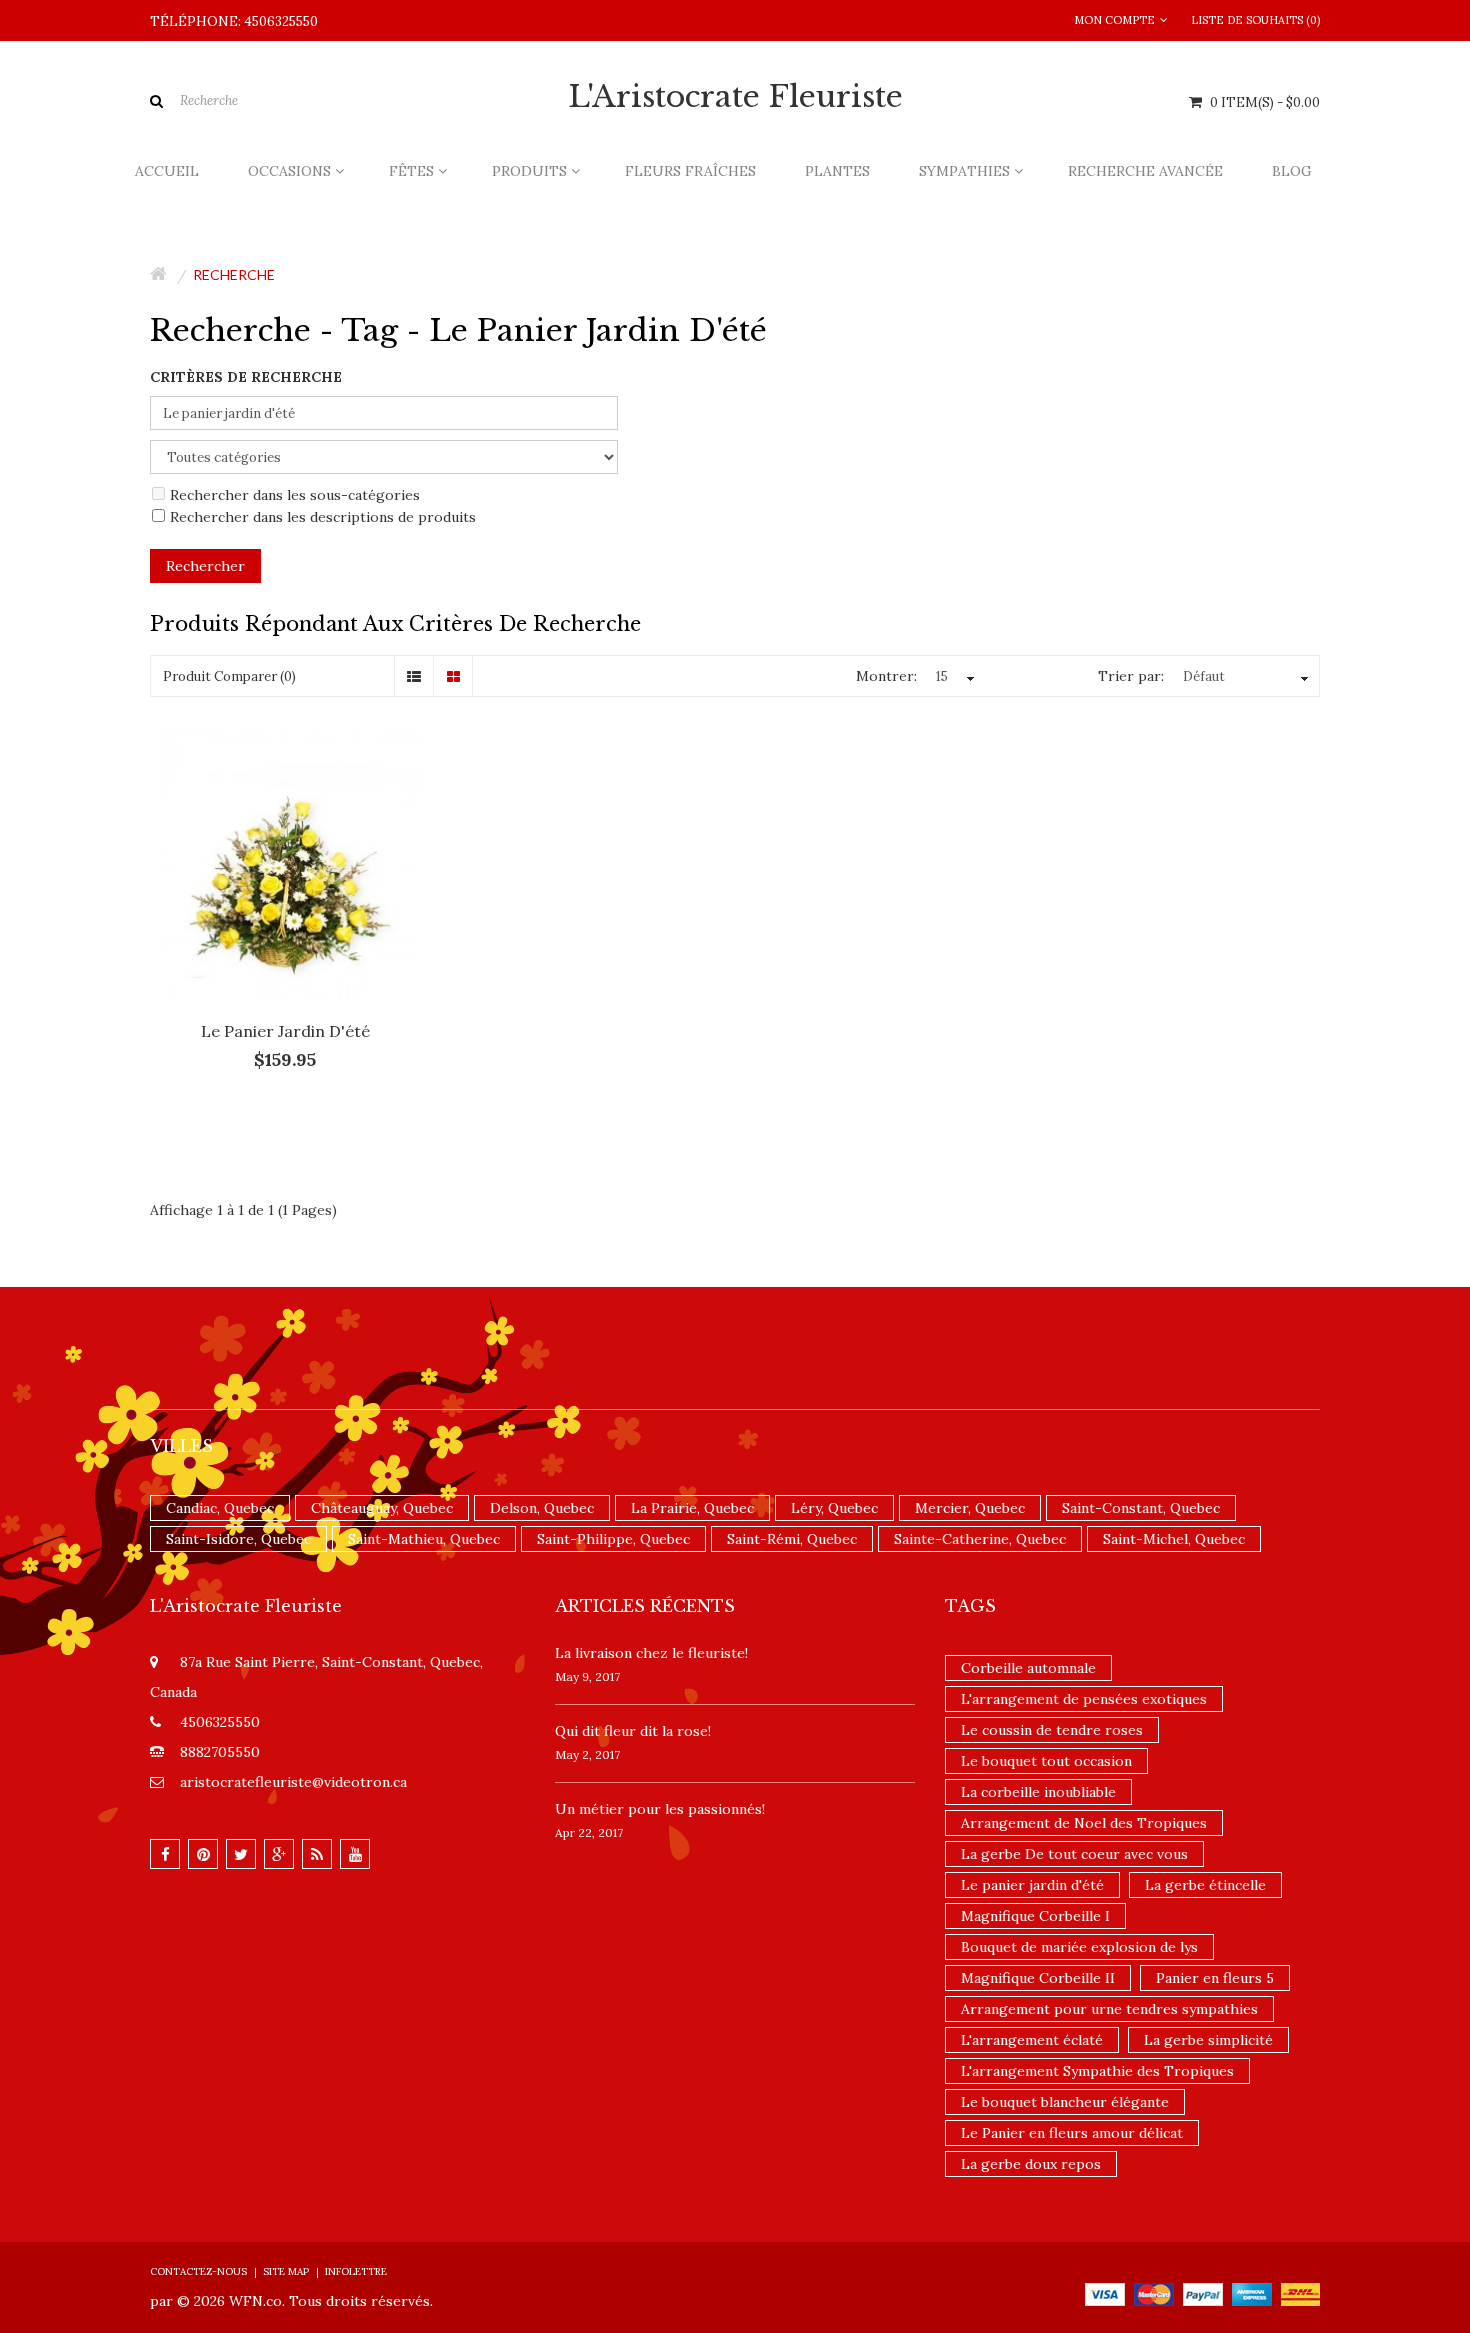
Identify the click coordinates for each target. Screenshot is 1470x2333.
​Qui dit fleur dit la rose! (633, 1731)
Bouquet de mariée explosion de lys (1079, 1947)
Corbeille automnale (1028, 1668)
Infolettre (356, 2271)
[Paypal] (1203, 2293)
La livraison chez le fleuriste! (651, 1653)
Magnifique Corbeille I (1035, 1916)
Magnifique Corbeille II (1038, 1978)
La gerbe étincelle (1205, 1885)
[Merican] (1252, 2293)
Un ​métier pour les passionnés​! (660, 1809)
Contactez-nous (198, 2271)
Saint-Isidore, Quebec (238, 1539)
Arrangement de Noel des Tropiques (1084, 1823)
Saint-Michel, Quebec (1174, 1539)
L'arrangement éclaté (1032, 2040)
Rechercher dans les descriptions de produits (323, 517)
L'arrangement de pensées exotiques (1084, 1699)
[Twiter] (241, 1854)
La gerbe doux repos (1031, 2164)
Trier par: (1131, 676)
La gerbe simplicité (1208, 2040)
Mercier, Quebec (970, 1508)
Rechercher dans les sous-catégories (295, 495)
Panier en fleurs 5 (1215, 1978)
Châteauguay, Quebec (382, 1508)
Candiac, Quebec (220, 1508)
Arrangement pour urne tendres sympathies (1109, 2009)
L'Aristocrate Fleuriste (735, 97)
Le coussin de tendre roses (1052, 1730)
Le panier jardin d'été (285, 1031)
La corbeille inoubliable (1038, 1792)
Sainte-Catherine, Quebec (980, 1539)
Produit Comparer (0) (229, 676)
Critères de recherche (246, 377)
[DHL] (1300, 2293)
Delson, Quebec (542, 1508)
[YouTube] (355, 1854)
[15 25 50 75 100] (952, 677)
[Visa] (1105, 2293)
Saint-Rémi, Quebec (792, 1539)
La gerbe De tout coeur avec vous (1074, 1854)
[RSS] (317, 1854)
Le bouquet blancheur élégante (1065, 2102)
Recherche (234, 274)
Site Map (286, 2271)
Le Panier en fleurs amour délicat (1072, 2133)
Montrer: (886, 676)
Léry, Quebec (834, 1508)
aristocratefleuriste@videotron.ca (293, 1782)
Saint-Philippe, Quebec (613, 1539)
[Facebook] (165, 1854)
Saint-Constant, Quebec (1141, 1508)
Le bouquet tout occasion (1046, 1761)
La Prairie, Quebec (692, 1508)
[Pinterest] (203, 1854)
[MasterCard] (1154, 2293)
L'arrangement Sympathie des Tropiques (1097, 2071)
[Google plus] (279, 1854)
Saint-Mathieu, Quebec (424, 1539)
